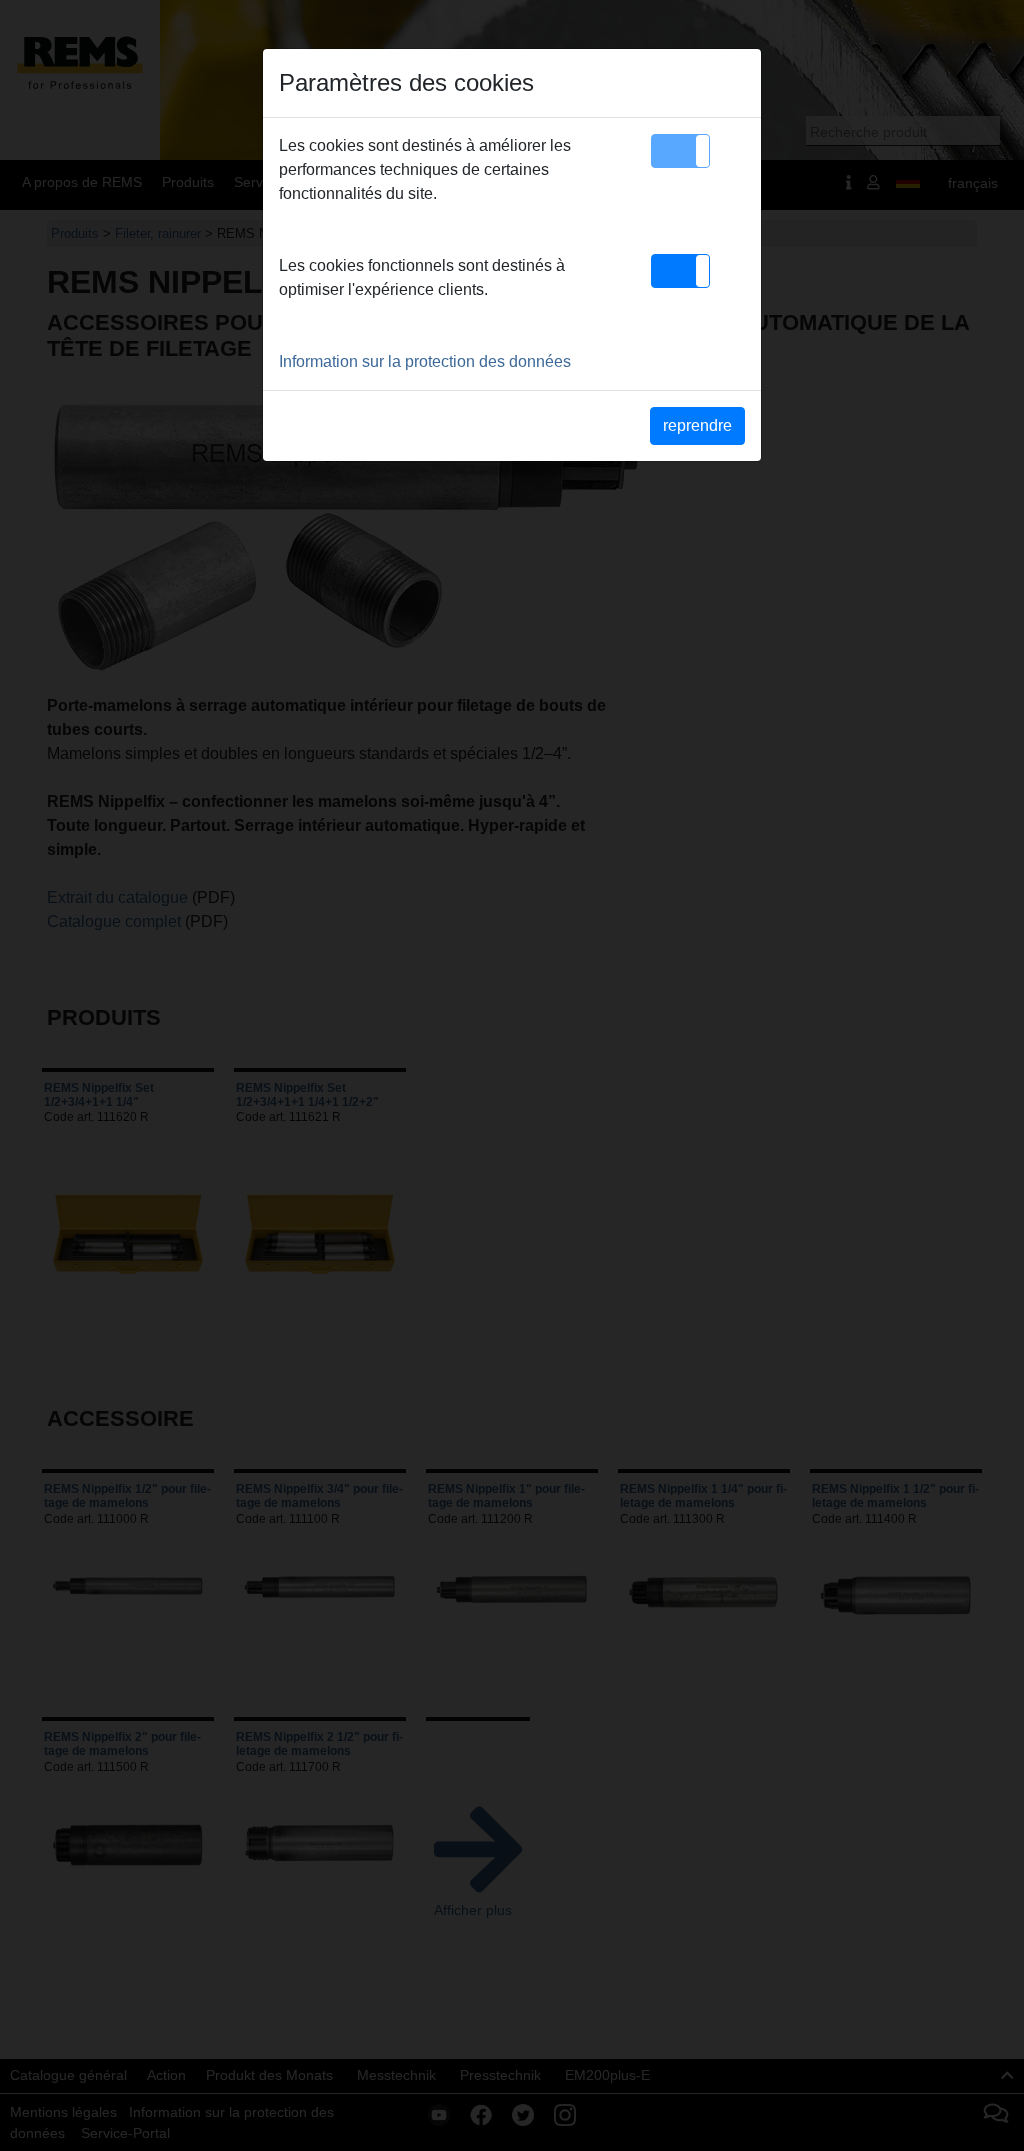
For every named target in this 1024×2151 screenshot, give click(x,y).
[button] (680, 151)
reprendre (697, 425)
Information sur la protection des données (425, 361)
